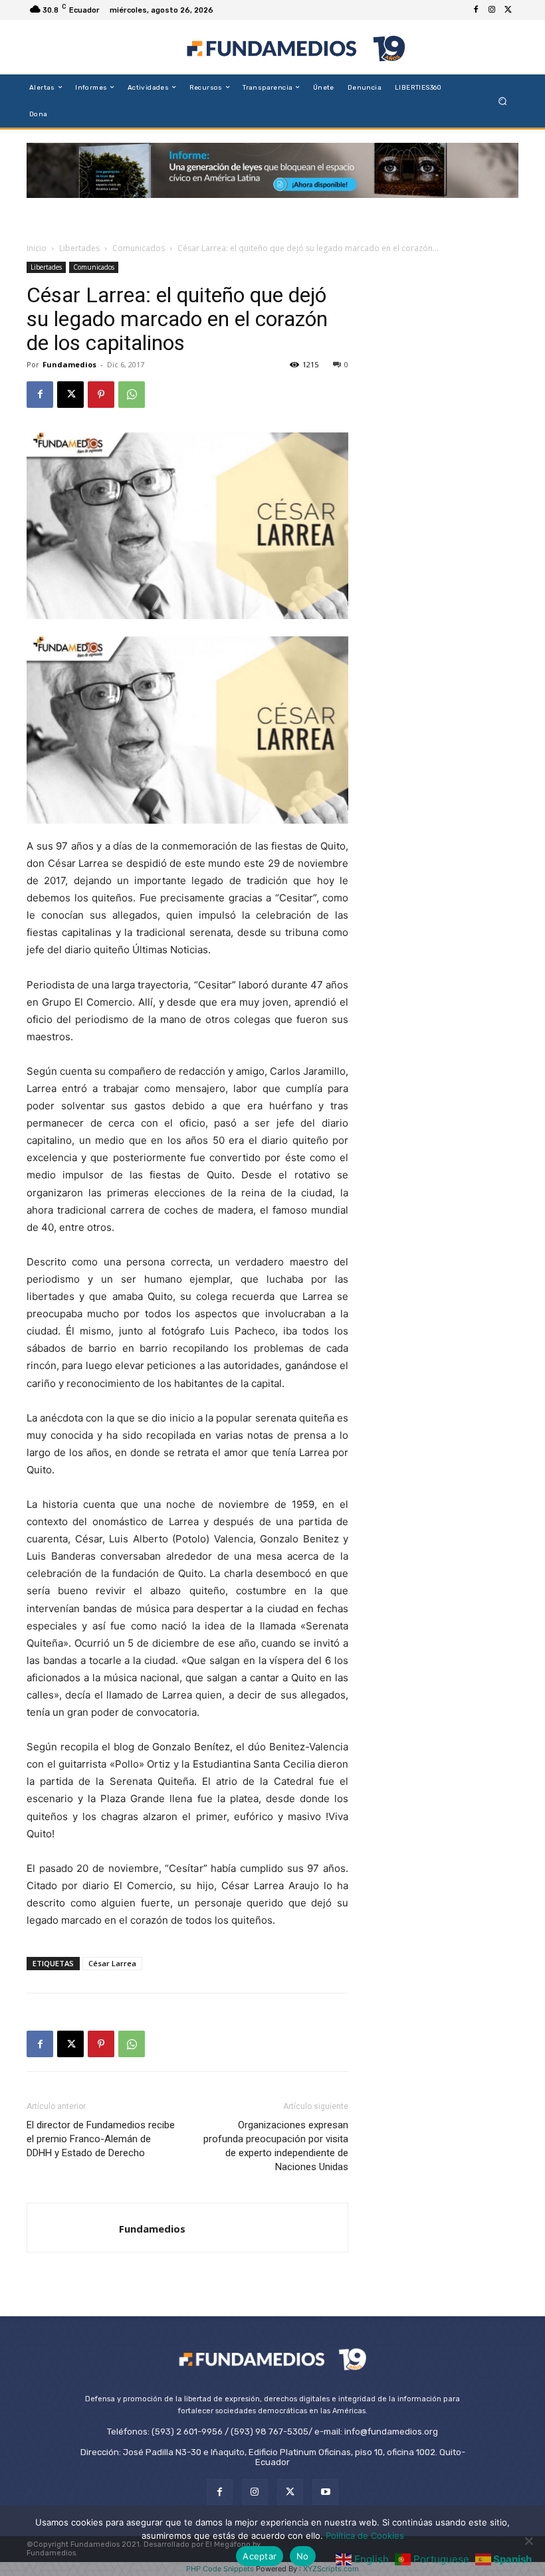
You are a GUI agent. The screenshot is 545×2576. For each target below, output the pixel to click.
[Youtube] (325, 2492)
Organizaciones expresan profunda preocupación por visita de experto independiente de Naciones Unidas (276, 2146)
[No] (528, 2541)
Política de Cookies (365, 2535)
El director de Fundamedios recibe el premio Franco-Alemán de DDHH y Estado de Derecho (101, 2139)
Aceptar (260, 2556)
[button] (503, 101)
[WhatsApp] (132, 395)
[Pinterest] (101, 395)
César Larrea (112, 1963)
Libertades (79, 248)
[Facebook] (476, 10)
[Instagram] (492, 10)
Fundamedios (69, 364)
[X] (508, 10)
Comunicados (139, 248)
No (303, 2556)
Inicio (37, 248)
